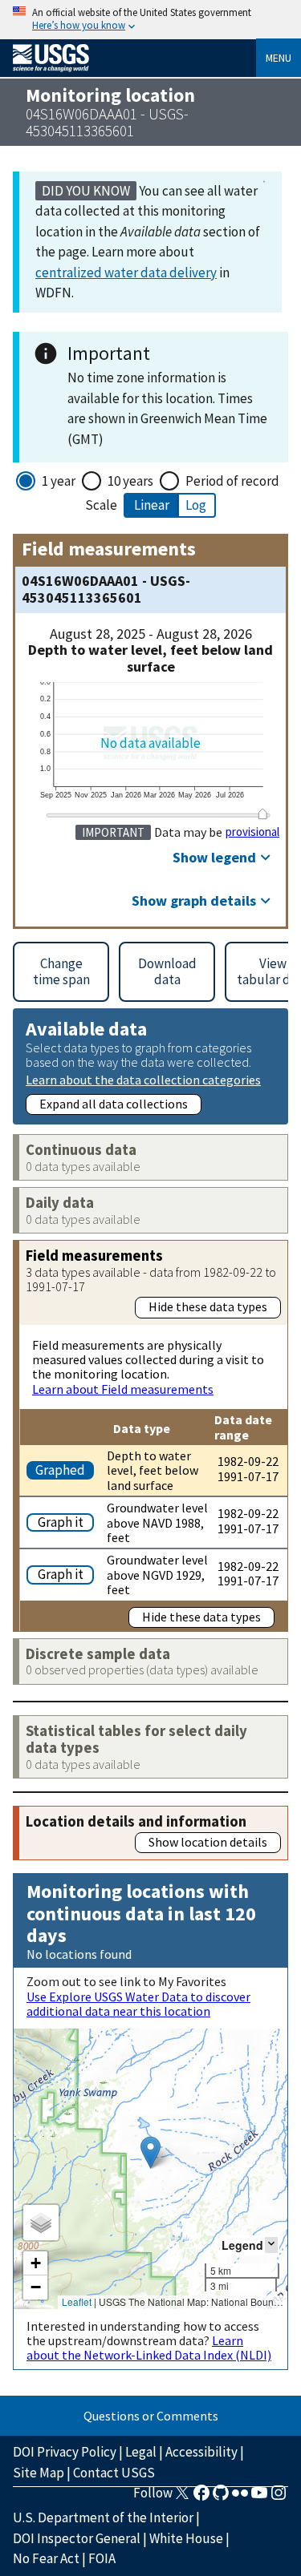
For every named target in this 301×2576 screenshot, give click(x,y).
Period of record (232, 481)
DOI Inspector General (77, 2538)
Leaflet (77, 2301)
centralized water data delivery (126, 273)
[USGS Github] (221, 2497)
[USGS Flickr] (240, 2497)
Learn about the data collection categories (143, 1079)
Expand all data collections (114, 1104)
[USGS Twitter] (182, 2497)
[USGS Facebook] (201, 2497)
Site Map (39, 2473)
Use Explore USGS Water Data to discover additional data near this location (138, 2004)
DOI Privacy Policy (65, 2452)
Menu (279, 58)
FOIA (102, 2558)
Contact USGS (114, 2473)
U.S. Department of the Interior (103, 2517)
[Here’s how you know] (150, 20)
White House (186, 2538)
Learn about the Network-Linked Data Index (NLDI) (149, 2348)
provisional (252, 832)
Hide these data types (208, 1306)
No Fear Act (46, 2558)
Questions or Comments (151, 2416)
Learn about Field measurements (123, 1389)
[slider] (262, 814)
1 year (59, 481)
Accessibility (201, 2452)
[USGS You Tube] (259, 2497)
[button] (150, 2152)
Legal (141, 2452)
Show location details (208, 1842)
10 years (130, 481)
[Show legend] (271, 2245)
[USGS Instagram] (279, 2497)
